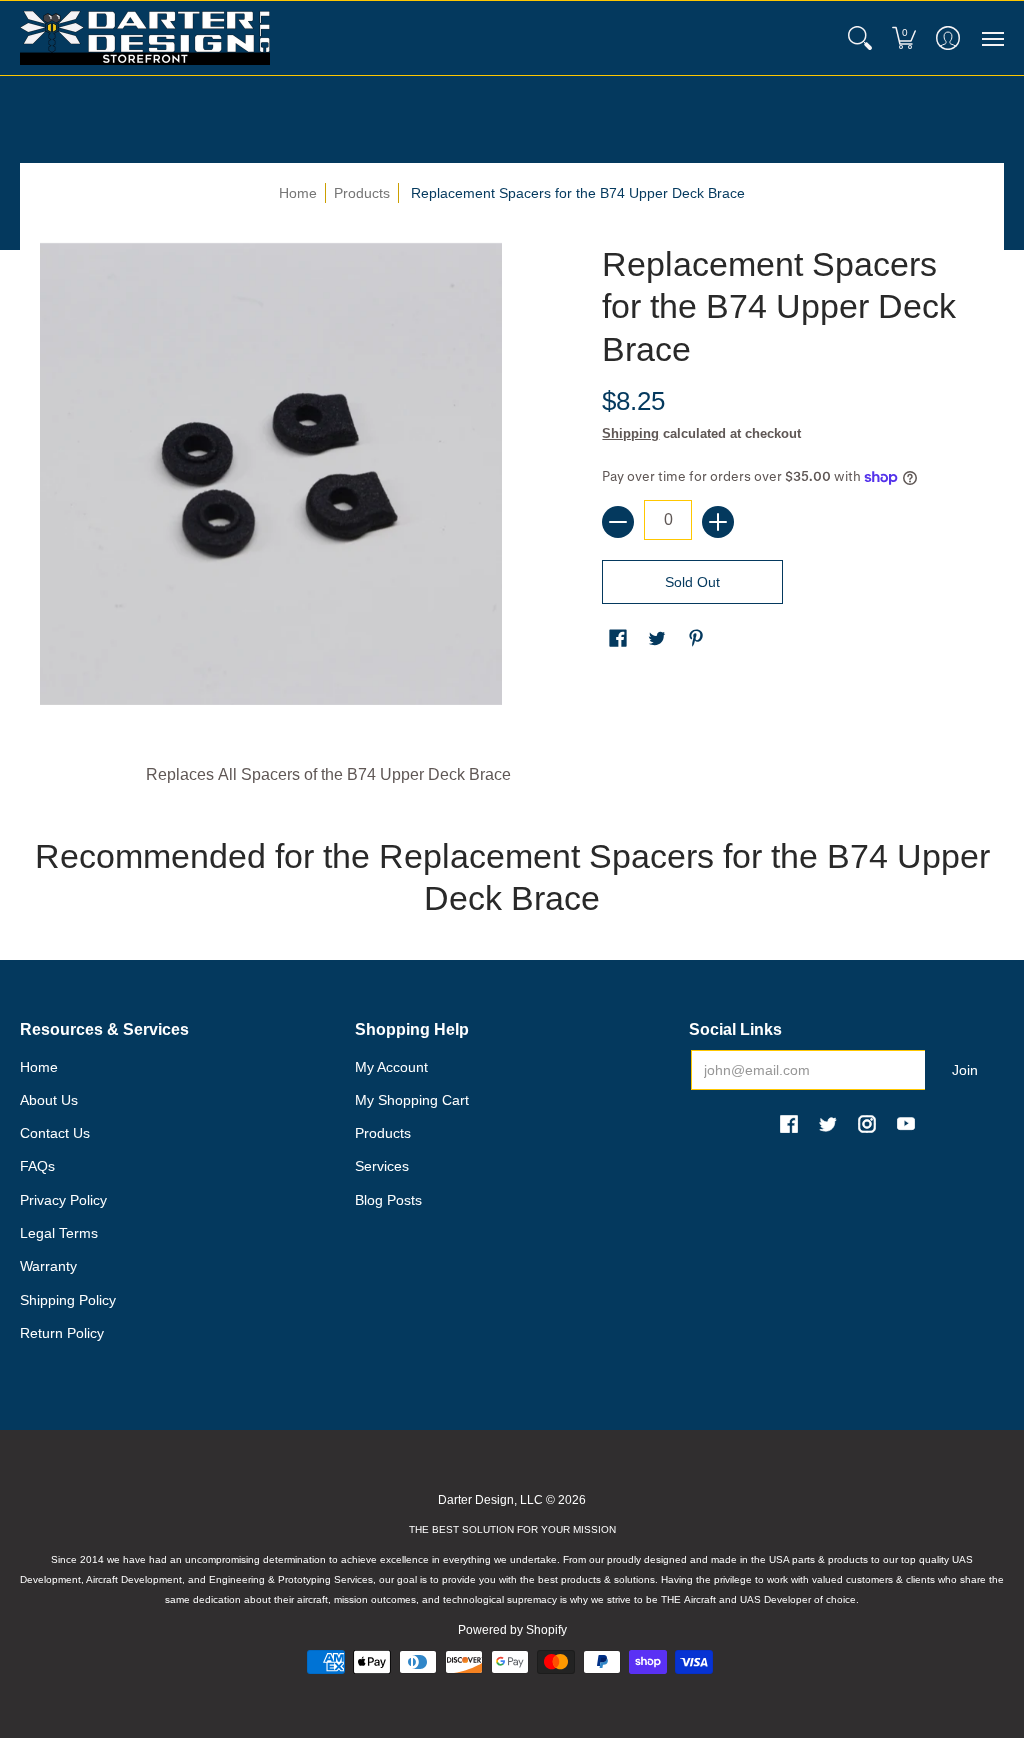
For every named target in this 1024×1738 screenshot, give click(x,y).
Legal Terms (59, 1233)
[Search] (860, 38)
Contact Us (55, 1133)
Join (965, 1070)
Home (298, 193)
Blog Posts (388, 1200)
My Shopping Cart (412, 1100)
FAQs (37, 1166)
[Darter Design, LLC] (145, 38)
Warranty (48, 1266)
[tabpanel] (512, 780)
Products (362, 193)
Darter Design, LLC (490, 1500)
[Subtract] (618, 522)
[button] (904, 38)
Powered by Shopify (512, 1630)
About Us (49, 1100)
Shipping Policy (68, 1300)
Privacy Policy (63, 1200)
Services (382, 1166)
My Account (391, 1067)
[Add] (718, 522)
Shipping (630, 433)
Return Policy (62, 1333)
